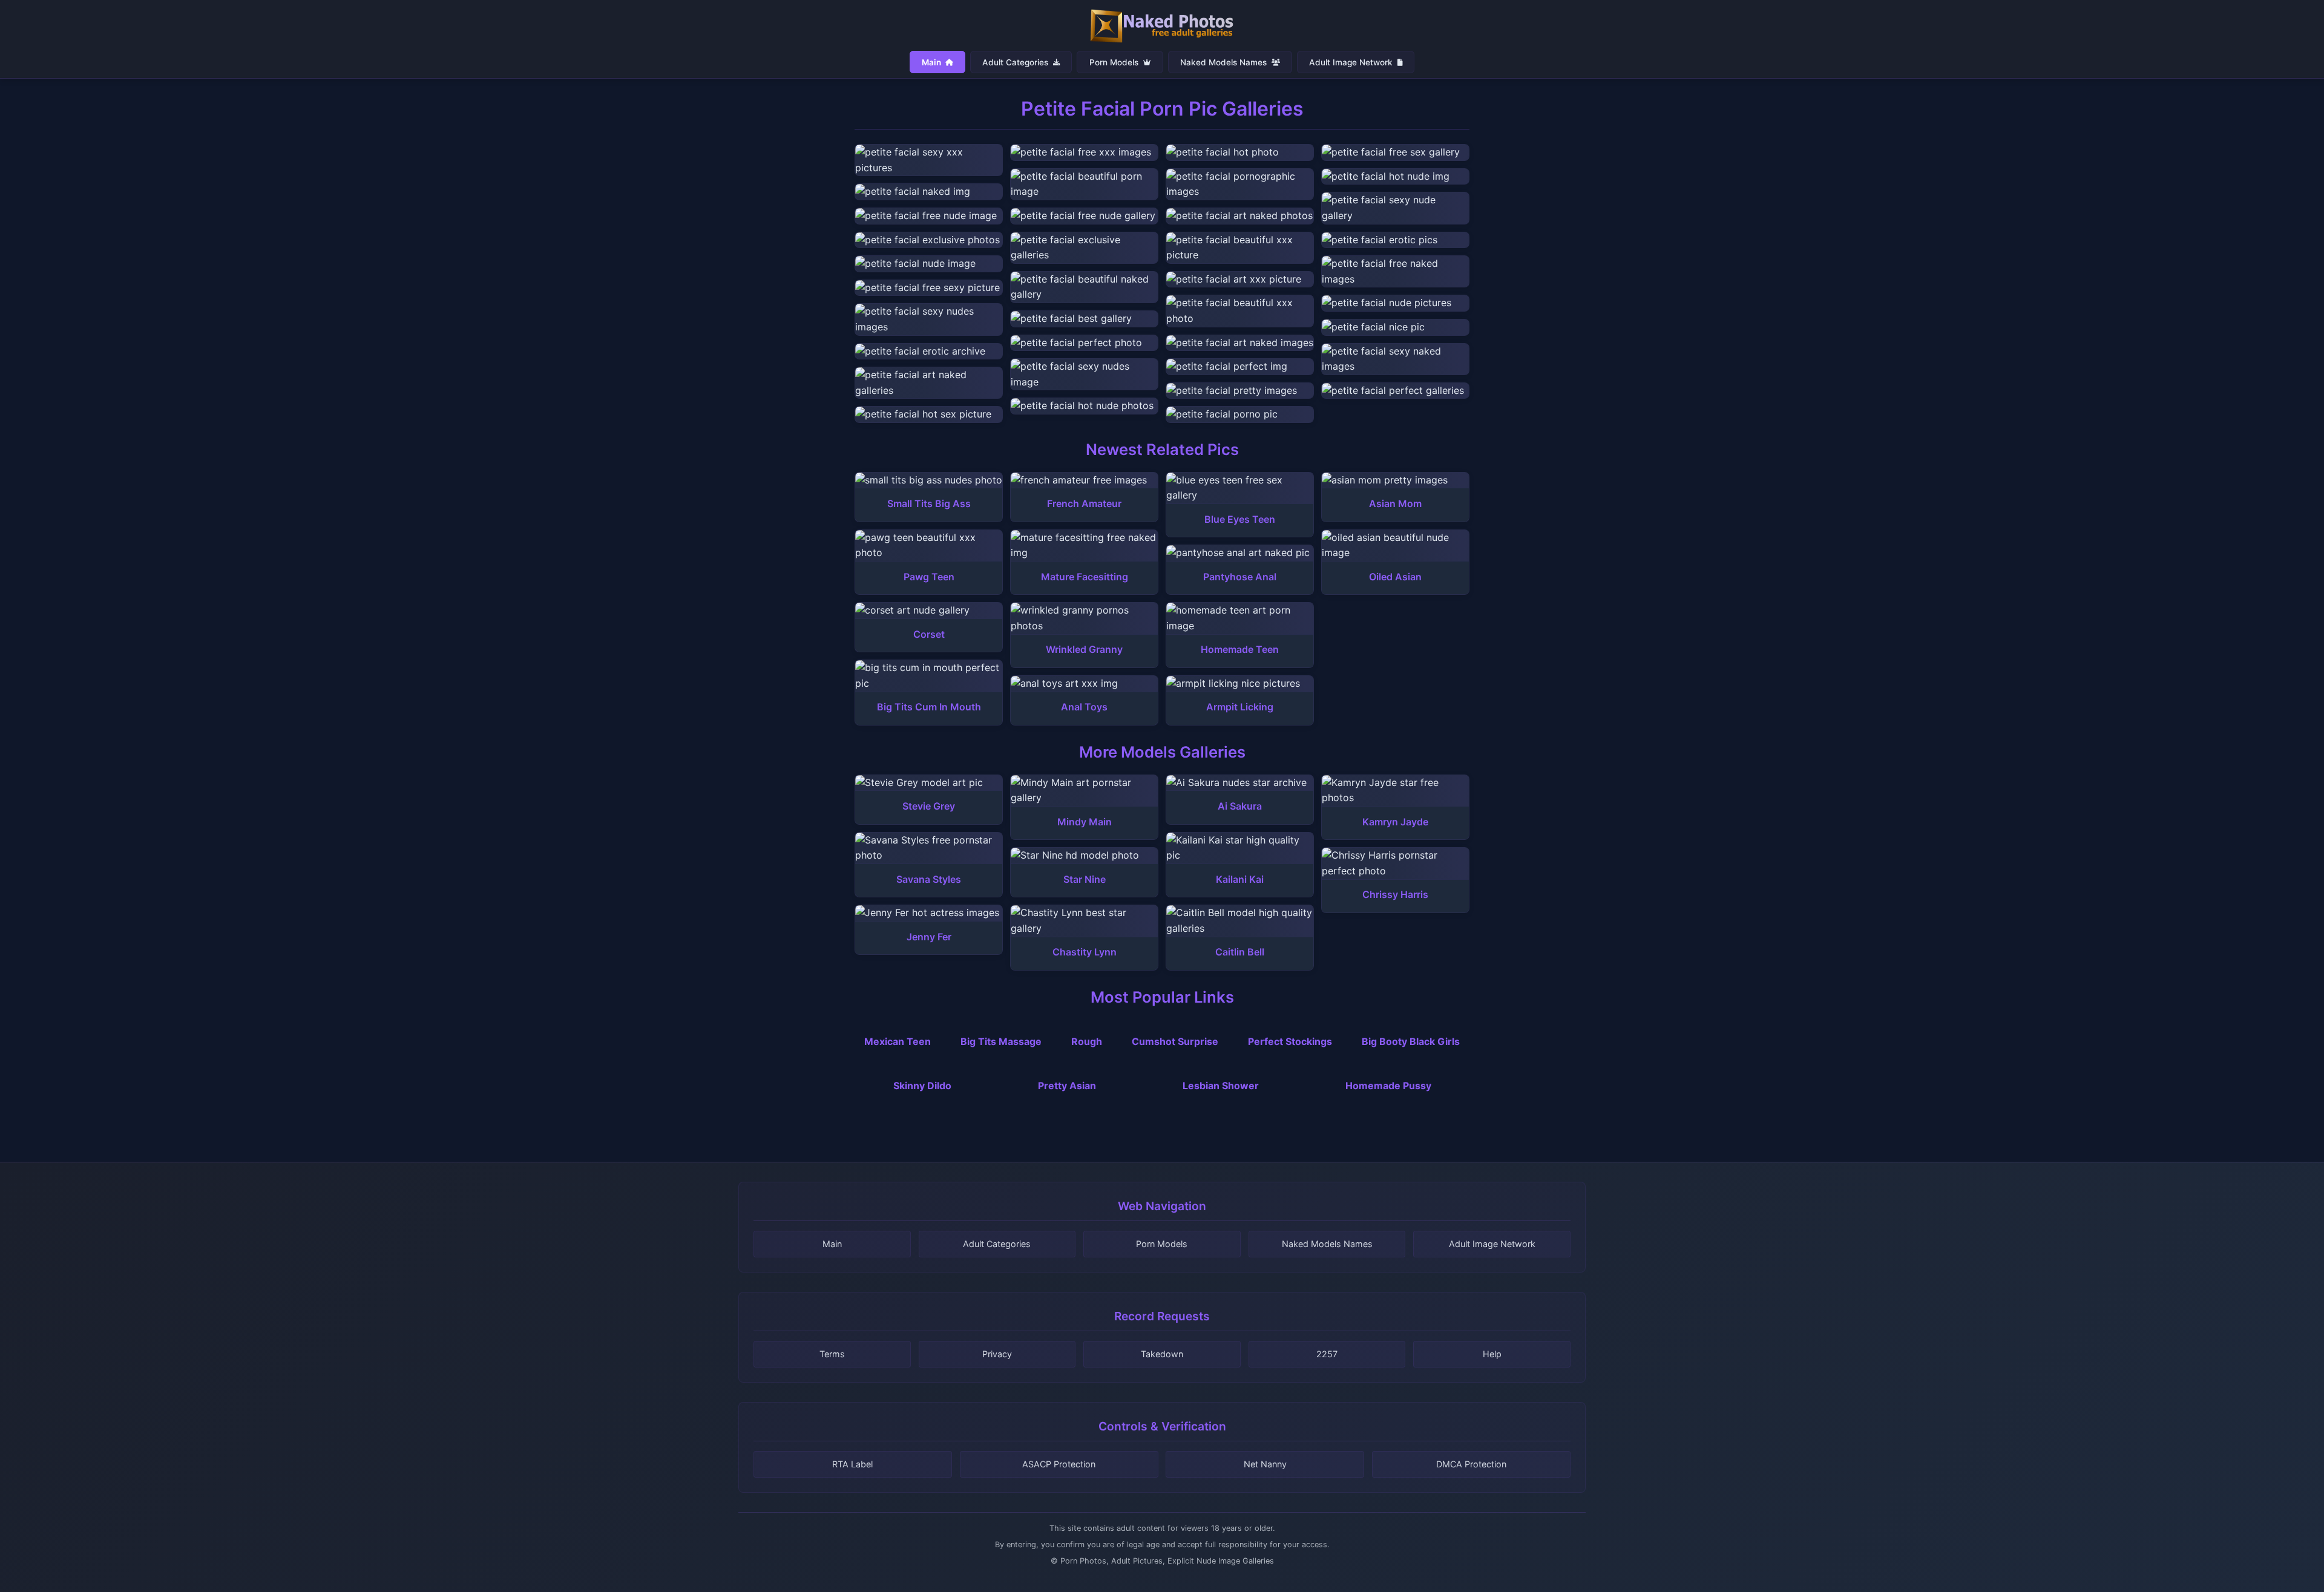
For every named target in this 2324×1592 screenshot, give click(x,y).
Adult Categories (1016, 62)
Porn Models (1115, 62)
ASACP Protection (1059, 1464)
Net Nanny (1265, 1464)
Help (1492, 1354)
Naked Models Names (1225, 62)
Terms (832, 1354)
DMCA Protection (1471, 1464)
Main (932, 62)
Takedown (1162, 1354)
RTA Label (852, 1464)
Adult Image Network (1352, 62)
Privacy (997, 1354)
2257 (1327, 1354)
